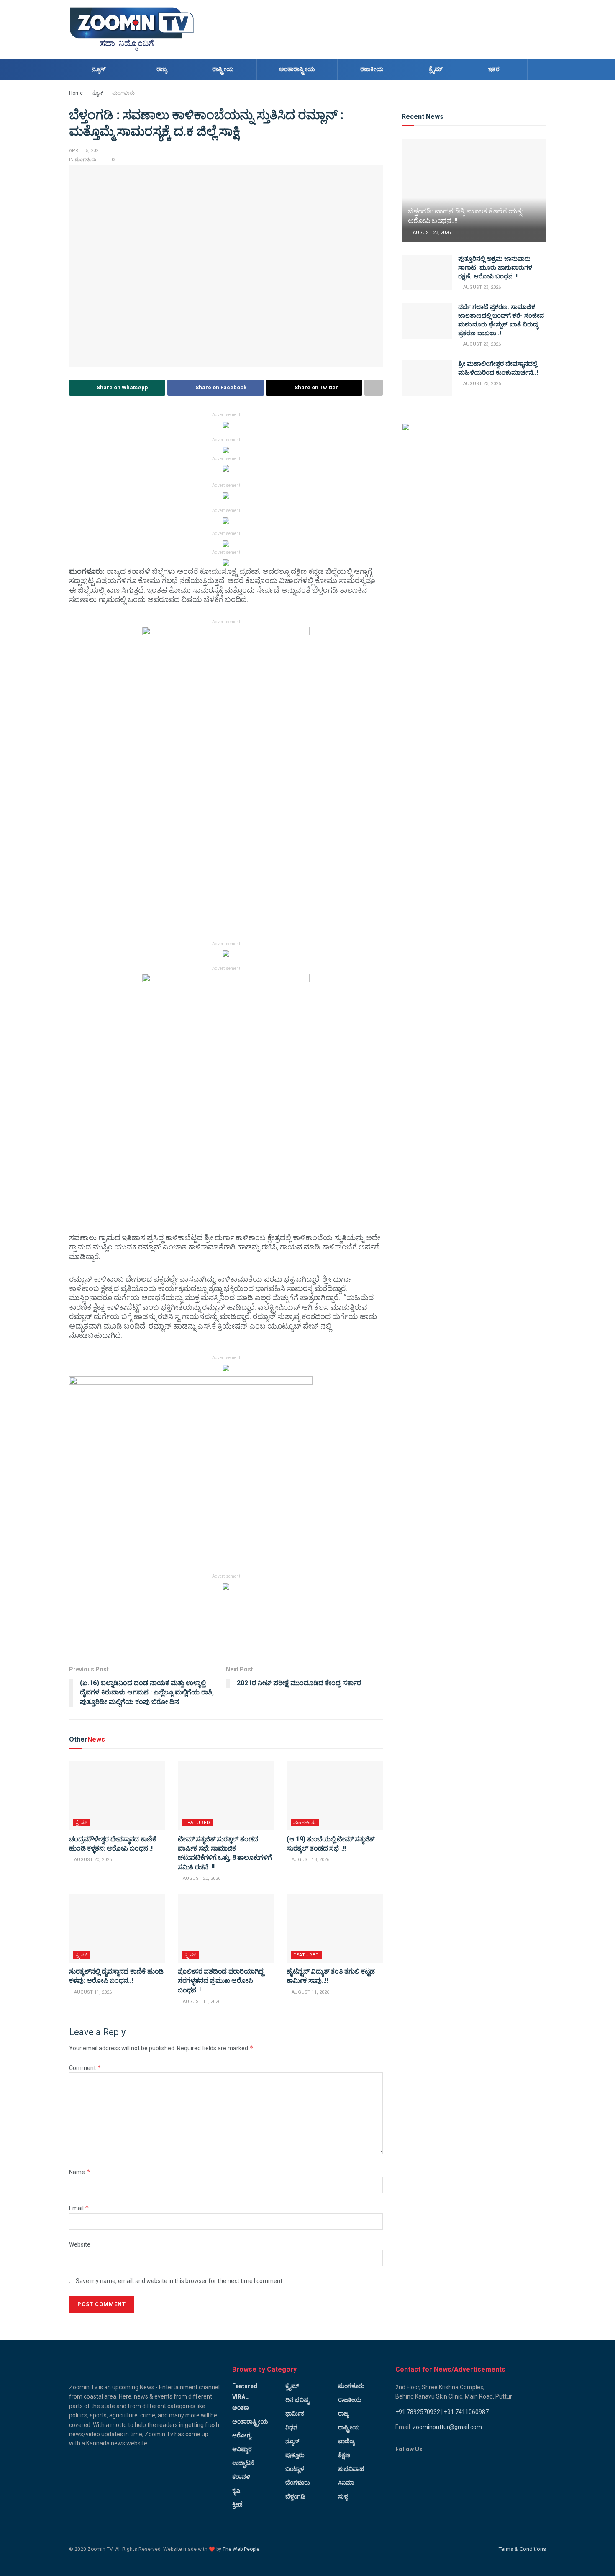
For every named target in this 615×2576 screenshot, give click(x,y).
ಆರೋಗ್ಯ (242, 2435)
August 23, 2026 (431, 233)
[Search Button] (537, 69)
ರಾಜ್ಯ (162, 69)
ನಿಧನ (291, 2427)
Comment (85, 2068)
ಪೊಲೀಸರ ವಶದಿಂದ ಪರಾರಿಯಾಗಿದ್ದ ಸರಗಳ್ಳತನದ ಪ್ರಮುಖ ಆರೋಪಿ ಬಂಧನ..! (221, 1981)
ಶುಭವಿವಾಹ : (352, 2469)
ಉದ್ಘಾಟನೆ (243, 2463)
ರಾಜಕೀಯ (372, 69)
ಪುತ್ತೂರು (295, 2455)
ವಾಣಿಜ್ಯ (346, 2441)
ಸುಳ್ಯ (343, 2496)
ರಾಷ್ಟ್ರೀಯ (223, 69)
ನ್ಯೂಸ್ (99, 69)
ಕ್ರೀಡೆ (237, 2504)
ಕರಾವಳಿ (241, 2477)
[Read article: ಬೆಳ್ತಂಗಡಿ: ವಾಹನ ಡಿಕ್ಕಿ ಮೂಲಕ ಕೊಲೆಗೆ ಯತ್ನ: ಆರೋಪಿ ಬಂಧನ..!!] (474, 190)
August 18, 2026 (310, 1860)
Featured (197, 1823)
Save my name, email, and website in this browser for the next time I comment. (180, 2281)
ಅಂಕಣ (241, 2408)
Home (76, 93)
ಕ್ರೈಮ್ (436, 69)
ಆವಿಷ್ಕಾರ (242, 2449)
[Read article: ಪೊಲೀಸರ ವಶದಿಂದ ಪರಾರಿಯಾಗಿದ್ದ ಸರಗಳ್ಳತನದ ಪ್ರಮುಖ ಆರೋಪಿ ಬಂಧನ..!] (226, 1928)
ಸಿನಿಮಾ (346, 2483)
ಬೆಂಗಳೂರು (298, 2483)
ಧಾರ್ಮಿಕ (295, 2414)
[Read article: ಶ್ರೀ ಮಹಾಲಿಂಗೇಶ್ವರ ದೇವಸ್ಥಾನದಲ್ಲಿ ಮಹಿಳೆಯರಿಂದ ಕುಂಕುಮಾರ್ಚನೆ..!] (427, 378)
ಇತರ (494, 69)
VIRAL (240, 2397)
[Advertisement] (394, 28)
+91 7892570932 (418, 2412)
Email (79, 2208)
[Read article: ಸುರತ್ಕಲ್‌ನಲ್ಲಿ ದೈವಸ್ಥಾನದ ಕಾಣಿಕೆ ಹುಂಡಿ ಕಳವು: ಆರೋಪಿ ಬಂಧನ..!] (117, 1928)
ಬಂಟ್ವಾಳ (295, 2469)
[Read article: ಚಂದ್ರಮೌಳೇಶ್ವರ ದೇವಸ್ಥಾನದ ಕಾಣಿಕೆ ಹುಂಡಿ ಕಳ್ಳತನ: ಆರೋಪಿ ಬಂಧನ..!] (117, 1796)
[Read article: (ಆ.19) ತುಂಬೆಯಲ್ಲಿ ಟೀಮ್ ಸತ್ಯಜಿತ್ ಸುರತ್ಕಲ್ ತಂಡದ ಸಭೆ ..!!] (335, 1796)
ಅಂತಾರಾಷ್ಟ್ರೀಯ (297, 69)
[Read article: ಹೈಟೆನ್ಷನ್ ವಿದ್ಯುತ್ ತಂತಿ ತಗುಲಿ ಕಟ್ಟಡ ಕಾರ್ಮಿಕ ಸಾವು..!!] (335, 1928)
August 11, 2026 (92, 1992)
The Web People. (242, 2549)
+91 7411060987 (466, 2412)
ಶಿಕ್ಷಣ (344, 2455)
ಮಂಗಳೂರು (123, 93)
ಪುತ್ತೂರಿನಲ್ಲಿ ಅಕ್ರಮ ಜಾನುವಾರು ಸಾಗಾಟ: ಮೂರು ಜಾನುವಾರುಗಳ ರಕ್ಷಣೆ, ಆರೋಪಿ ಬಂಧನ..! (495, 267)
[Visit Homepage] (132, 29)
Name (80, 2172)
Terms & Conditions (522, 2549)
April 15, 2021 (85, 150)
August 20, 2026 (92, 1860)
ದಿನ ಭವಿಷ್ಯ (297, 2400)
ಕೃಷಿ (236, 2491)
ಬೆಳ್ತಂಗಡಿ (295, 2496)
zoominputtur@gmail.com (447, 2427)
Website (80, 2244)
